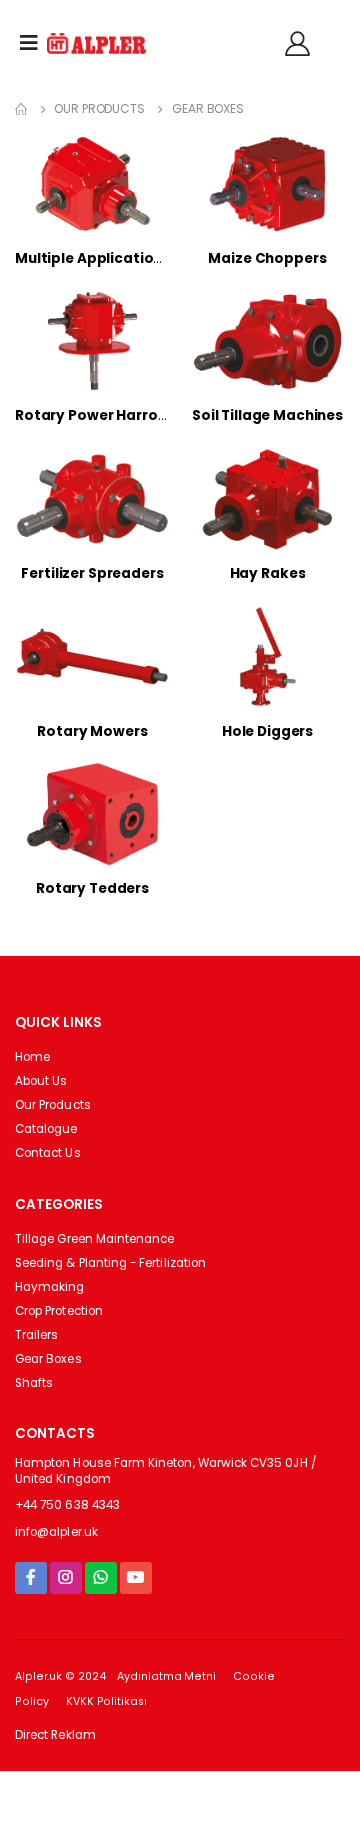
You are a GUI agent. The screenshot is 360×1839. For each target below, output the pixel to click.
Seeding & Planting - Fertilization (110, 1263)
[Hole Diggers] (267, 656)
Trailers (36, 1335)
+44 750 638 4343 (67, 1505)
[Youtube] (136, 1577)
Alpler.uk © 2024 (60, 1676)
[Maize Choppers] (267, 183)
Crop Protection (59, 1311)
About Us (41, 1081)
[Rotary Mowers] (92, 656)
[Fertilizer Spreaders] (92, 498)
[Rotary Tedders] (92, 813)
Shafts (34, 1383)
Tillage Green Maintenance (94, 1239)
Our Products (99, 108)
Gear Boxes (208, 108)
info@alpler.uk (56, 1532)
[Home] (21, 108)
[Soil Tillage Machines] (267, 341)
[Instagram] (66, 1577)
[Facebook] (31, 1577)
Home (32, 1057)
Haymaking (50, 1287)
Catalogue (46, 1129)
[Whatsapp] (101, 1577)
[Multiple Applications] (92, 183)
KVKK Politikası (106, 1701)
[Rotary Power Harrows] (92, 341)
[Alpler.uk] (97, 43)
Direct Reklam (55, 1735)
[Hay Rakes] (267, 498)
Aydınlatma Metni (166, 1676)
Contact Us (48, 1153)
